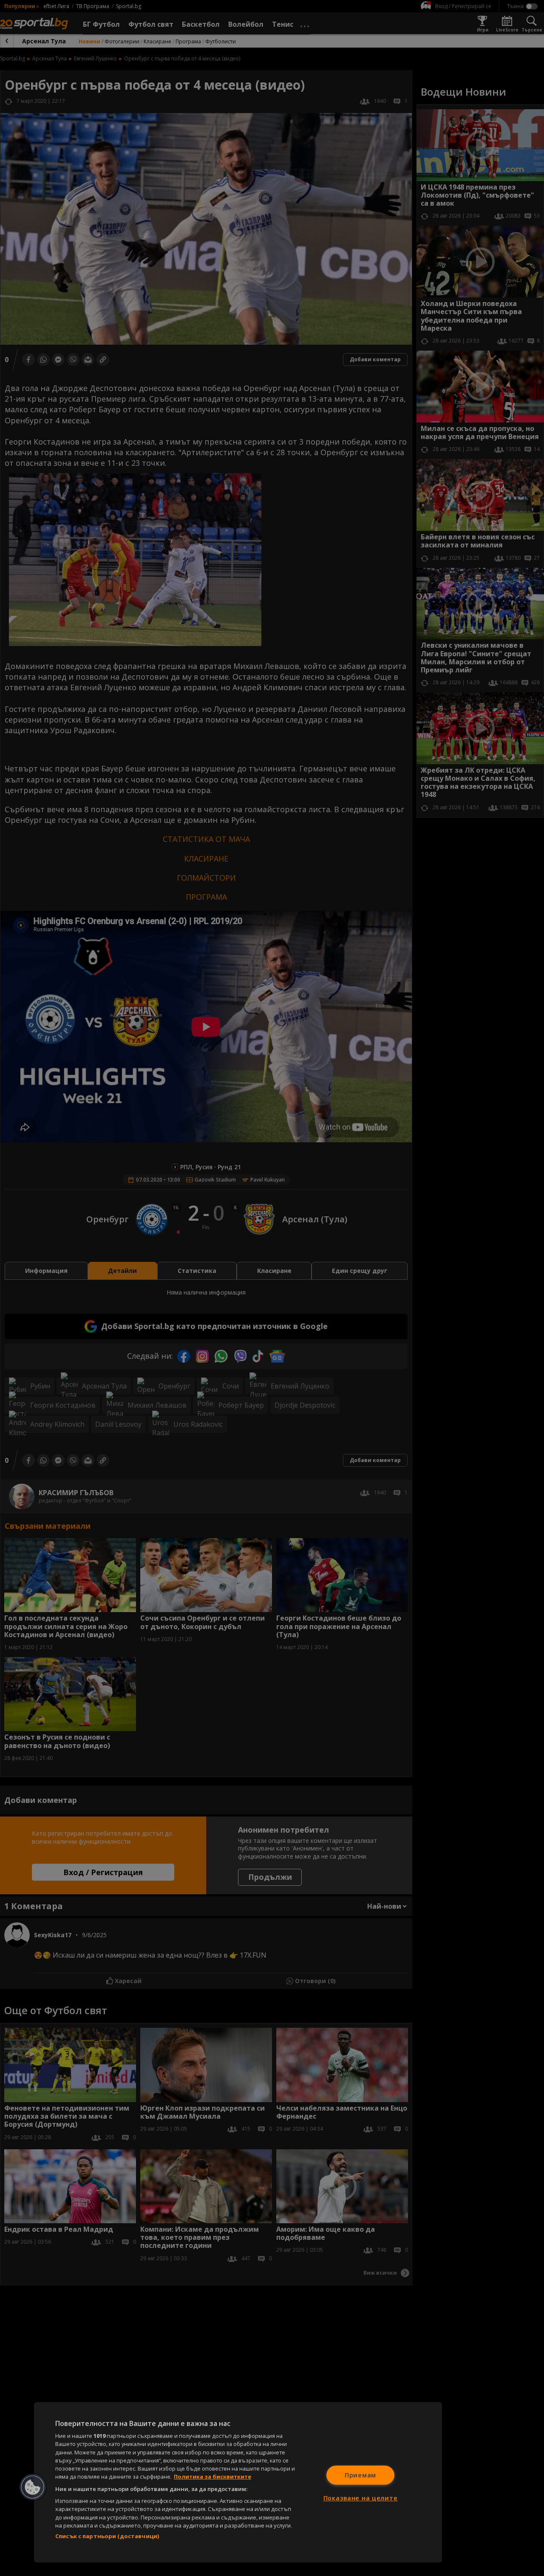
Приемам (360, 2475)
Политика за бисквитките (212, 2477)
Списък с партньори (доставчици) (107, 2536)
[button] (33, 2487)
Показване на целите (361, 2498)
